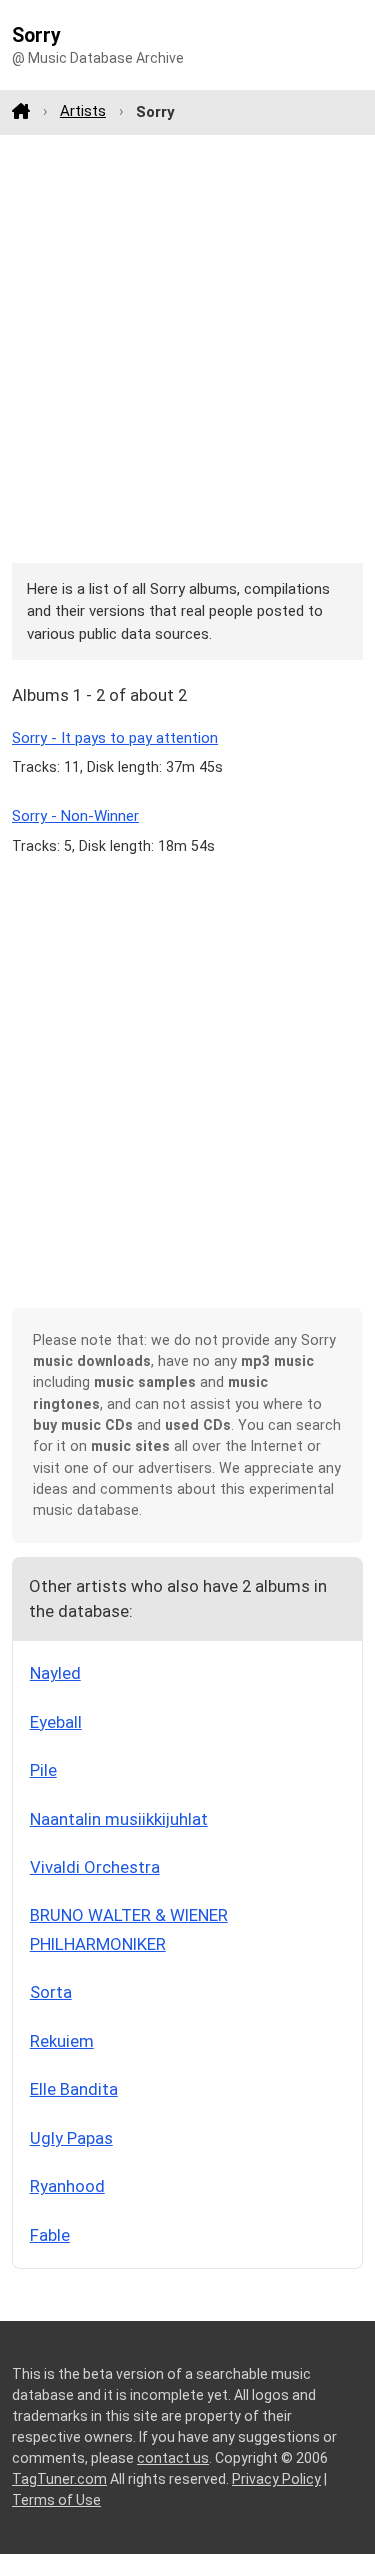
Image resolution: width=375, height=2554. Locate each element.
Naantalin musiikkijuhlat (119, 1819)
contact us (173, 2458)
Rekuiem (62, 2041)
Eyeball (56, 1722)
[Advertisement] (187, 348)
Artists (83, 111)
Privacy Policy (276, 2479)
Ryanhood (67, 2186)
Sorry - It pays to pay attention (115, 738)
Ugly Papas (71, 2138)
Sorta (51, 1992)
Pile (43, 1770)
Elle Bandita (74, 2089)
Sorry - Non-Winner (75, 816)
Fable (50, 2235)
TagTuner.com (59, 2479)
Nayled (55, 1673)
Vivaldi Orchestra (95, 1867)
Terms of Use (56, 2500)
